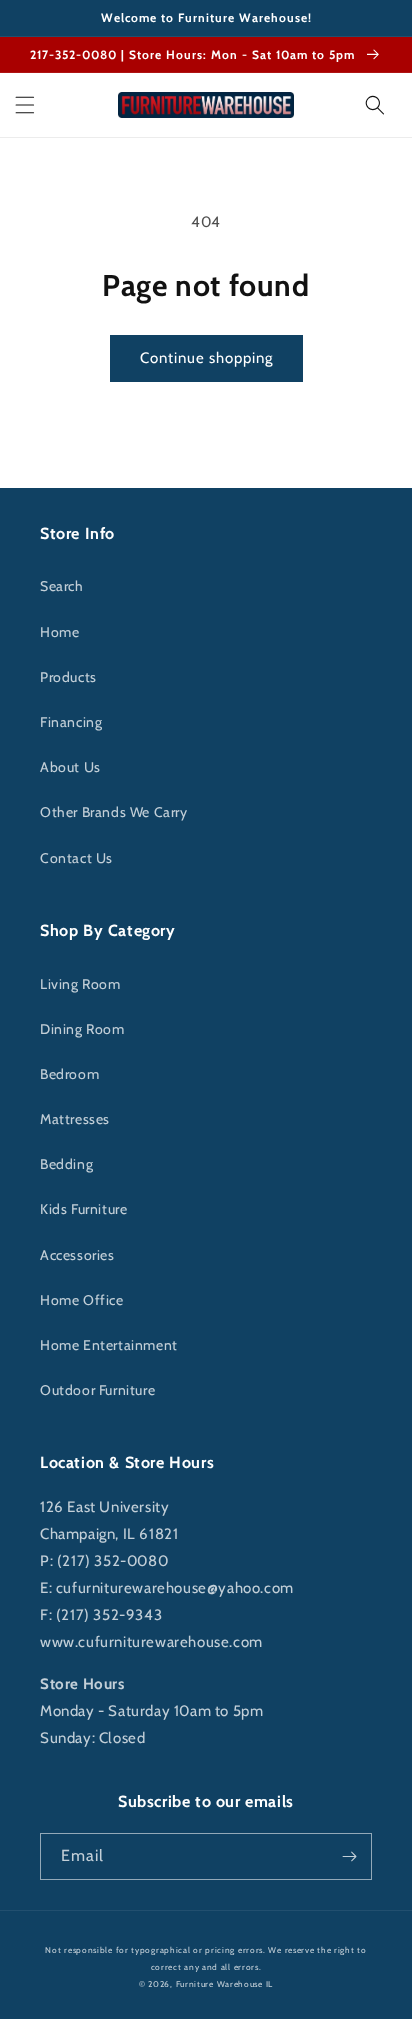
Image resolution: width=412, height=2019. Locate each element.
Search (62, 586)
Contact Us (76, 858)
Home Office (82, 1300)
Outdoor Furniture (97, 1390)
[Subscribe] (349, 1856)
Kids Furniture (83, 1209)
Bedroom (69, 1074)
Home (59, 632)
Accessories (77, 1255)
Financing (71, 722)
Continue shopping (206, 358)
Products (68, 677)
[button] (25, 105)
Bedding (66, 1164)
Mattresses (75, 1119)
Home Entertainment (109, 1345)
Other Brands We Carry (114, 812)
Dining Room (82, 1029)
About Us (70, 767)
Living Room (80, 984)
